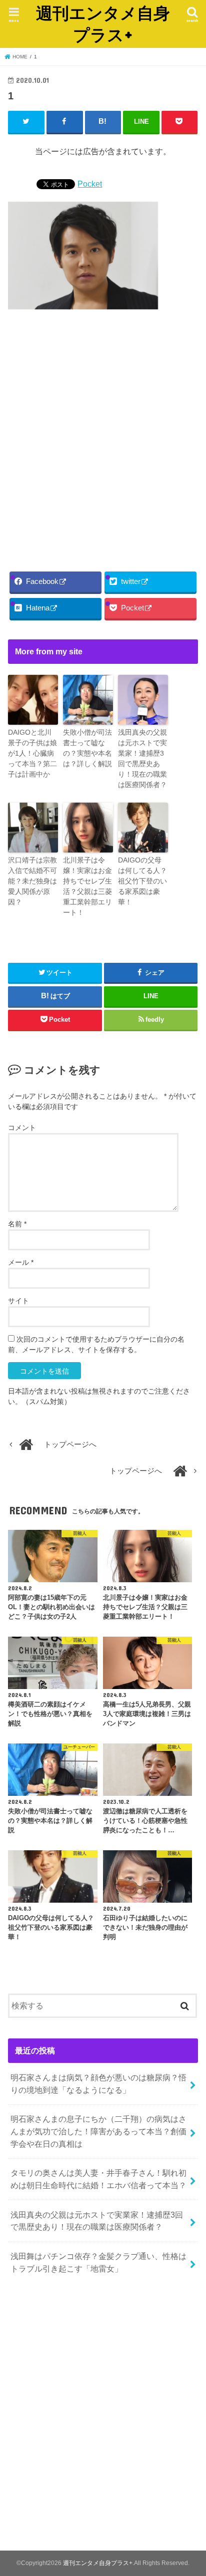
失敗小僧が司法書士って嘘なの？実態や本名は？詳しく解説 (87, 748)
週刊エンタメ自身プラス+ (103, 24)
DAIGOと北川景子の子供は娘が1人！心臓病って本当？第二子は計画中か (32, 753)
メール (21, 1262)
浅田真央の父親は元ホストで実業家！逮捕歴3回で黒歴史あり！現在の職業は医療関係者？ (142, 758)
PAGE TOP (190, 2490)
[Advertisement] (103, 438)
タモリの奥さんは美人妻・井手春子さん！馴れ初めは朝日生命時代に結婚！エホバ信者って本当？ (98, 2179)
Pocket (90, 184)
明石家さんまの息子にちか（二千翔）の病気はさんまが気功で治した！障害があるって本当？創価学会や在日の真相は (98, 2131)
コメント (22, 1128)
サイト (18, 1301)
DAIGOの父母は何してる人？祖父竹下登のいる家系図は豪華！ (142, 881)
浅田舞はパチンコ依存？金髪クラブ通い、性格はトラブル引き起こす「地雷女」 (98, 2262)
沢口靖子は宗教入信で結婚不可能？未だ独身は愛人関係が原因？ (32, 881)
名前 (17, 1224)
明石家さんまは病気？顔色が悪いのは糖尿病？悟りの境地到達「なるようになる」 (98, 2084)
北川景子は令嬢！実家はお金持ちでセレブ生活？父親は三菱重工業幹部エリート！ (87, 886)
